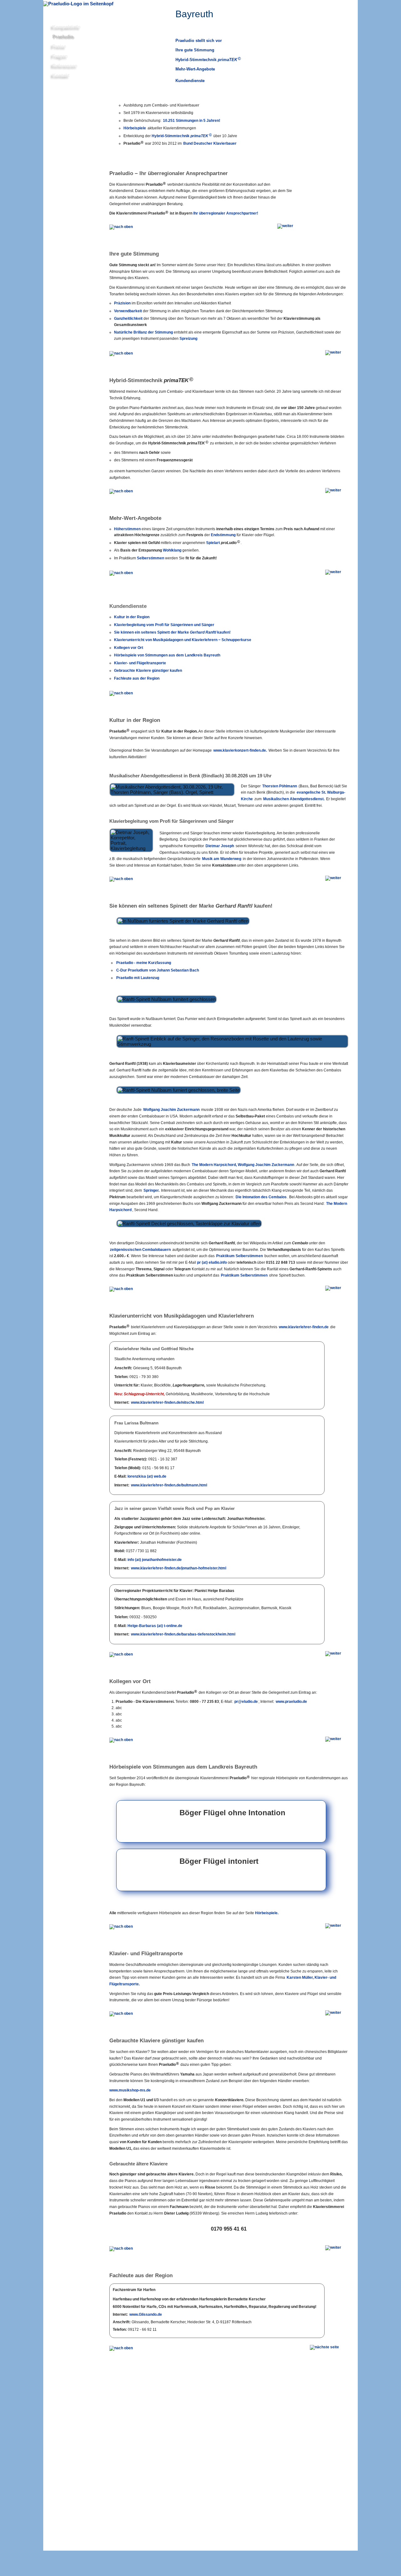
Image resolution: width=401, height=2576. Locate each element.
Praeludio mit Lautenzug (138, 978)
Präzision (122, 303)
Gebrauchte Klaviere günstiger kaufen (148, 671)
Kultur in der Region (132, 617)
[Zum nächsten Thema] (285, 228)
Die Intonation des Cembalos (261, 1197)
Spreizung (188, 339)
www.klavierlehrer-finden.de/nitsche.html (167, 1402)
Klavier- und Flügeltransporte (140, 663)
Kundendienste (190, 81)
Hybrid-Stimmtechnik (208, 59)
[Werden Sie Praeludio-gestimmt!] (65, 1717)
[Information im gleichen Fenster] (327, 2349)
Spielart (223, 543)
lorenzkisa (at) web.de (147, 1476)
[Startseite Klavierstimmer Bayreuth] (78, 4)
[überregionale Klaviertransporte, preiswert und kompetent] (65, 1986)
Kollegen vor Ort (129, 648)
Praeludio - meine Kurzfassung (144, 963)
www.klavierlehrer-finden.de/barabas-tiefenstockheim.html (183, 1634)
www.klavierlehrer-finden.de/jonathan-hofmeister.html (179, 1568)
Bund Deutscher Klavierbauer (210, 143)
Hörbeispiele (135, 128)
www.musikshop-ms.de (130, 2090)
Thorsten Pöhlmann (280, 786)
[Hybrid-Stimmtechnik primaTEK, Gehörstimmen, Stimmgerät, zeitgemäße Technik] (328, 55)
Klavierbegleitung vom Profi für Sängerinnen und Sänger (164, 625)
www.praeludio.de (291, 1702)
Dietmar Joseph (220, 846)
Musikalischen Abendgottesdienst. (294, 799)
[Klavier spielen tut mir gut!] (65, 1352)
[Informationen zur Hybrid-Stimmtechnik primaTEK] (65, 416)
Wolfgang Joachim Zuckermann (171, 1110)
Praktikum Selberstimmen (240, 1256)
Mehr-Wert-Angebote (195, 69)
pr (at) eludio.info (212, 1262)
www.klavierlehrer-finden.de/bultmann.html (169, 1485)
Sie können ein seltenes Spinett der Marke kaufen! (172, 632)
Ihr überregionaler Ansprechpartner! (226, 213)
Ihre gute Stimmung (195, 50)
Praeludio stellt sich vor (199, 41)
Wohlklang (172, 550)
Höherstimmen (127, 529)
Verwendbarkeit (128, 311)
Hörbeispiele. (267, 1913)
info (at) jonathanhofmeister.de (155, 1560)
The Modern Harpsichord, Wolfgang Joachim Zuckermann (243, 1165)
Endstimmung (223, 535)
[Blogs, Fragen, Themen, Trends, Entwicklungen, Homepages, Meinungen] (328, 122)
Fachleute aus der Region (137, 678)
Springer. (151, 1190)
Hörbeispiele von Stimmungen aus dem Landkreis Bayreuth (167, 655)
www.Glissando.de (146, 2314)
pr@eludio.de (246, 1702)
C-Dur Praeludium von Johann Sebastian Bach (158, 970)
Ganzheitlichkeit (128, 319)
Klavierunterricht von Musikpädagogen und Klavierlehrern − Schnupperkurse (183, 640)
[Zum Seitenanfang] (122, 692)
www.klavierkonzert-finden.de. (240, 750)
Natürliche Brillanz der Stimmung (143, 332)
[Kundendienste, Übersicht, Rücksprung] (122, 878)
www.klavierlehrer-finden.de (304, 1327)
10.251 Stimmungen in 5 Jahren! (192, 121)
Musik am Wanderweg (222, 859)
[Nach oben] (122, 226)
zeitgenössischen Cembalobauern (140, 1250)
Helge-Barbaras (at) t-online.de (155, 1626)
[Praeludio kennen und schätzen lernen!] (65, 2076)
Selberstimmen (151, 558)
